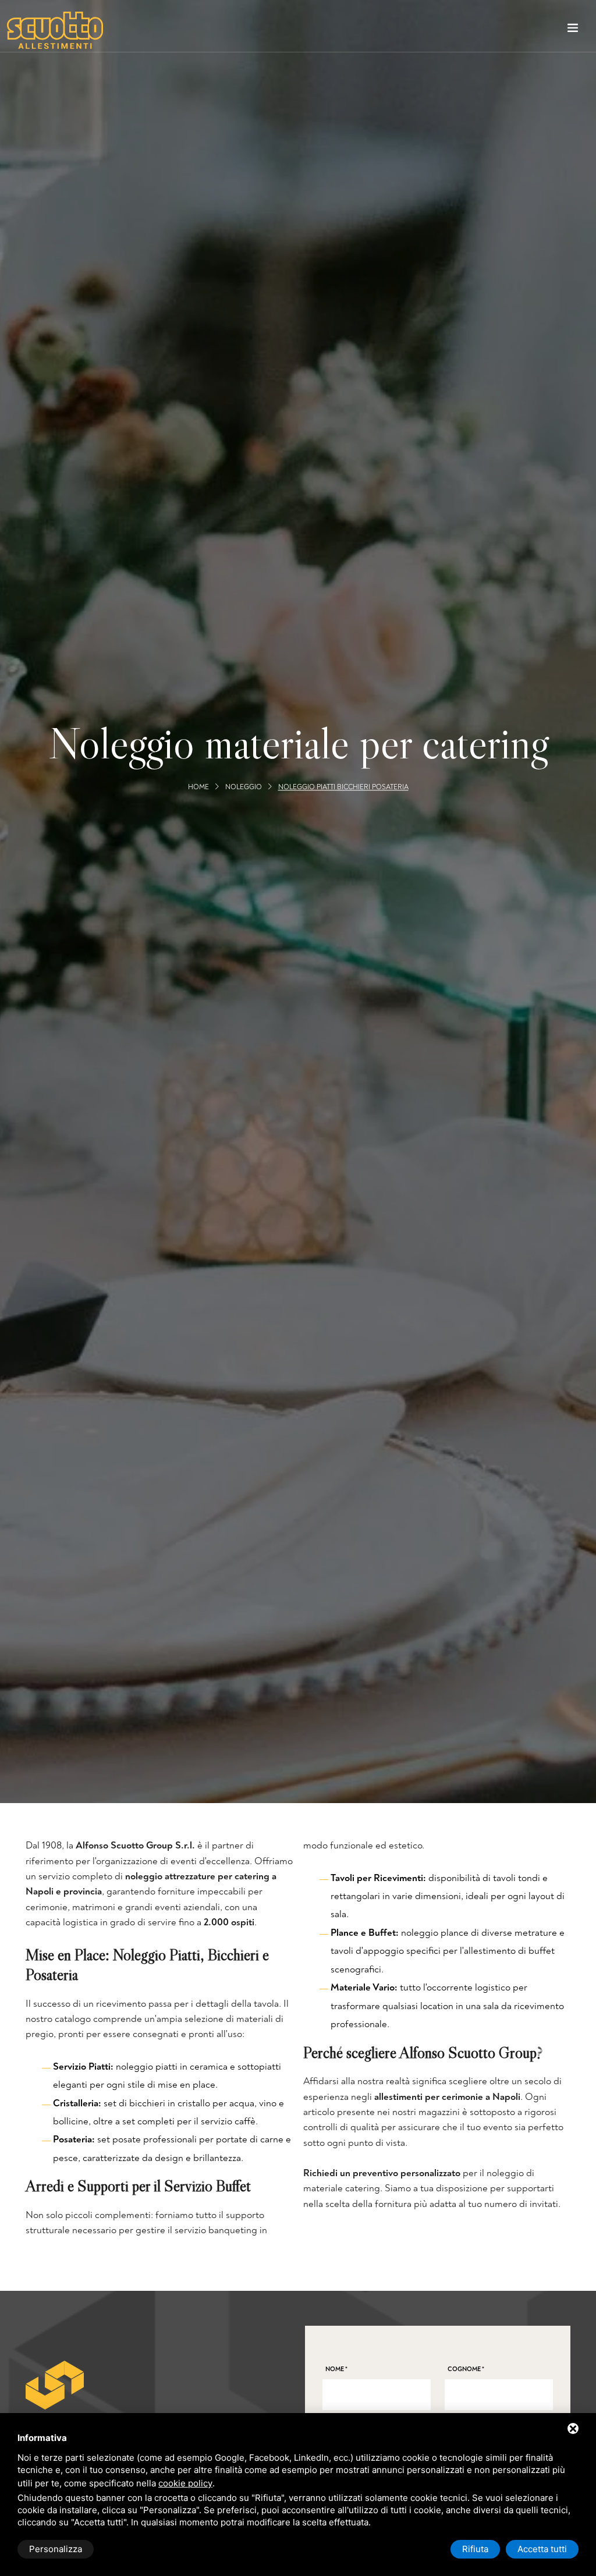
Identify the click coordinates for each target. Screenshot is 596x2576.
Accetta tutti (542, 2549)
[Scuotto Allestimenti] (55, 30)
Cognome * (466, 2369)
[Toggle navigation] (573, 30)
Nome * (336, 2369)
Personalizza (56, 2549)
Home (198, 787)
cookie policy (185, 2483)
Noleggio (244, 787)
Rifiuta (475, 2549)
